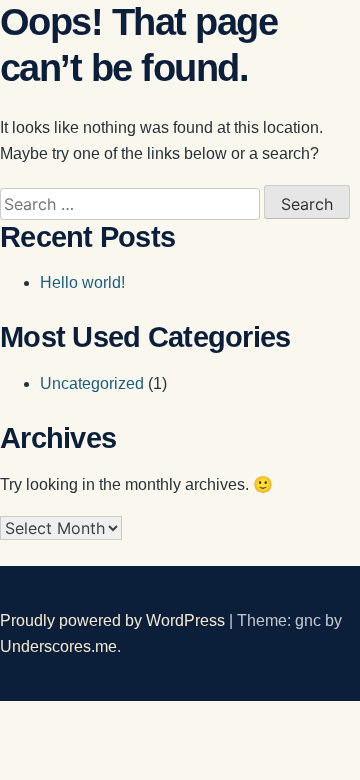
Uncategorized (92, 383)
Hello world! (82, 282)
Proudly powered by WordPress (114, 620)
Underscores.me (58, 646)
